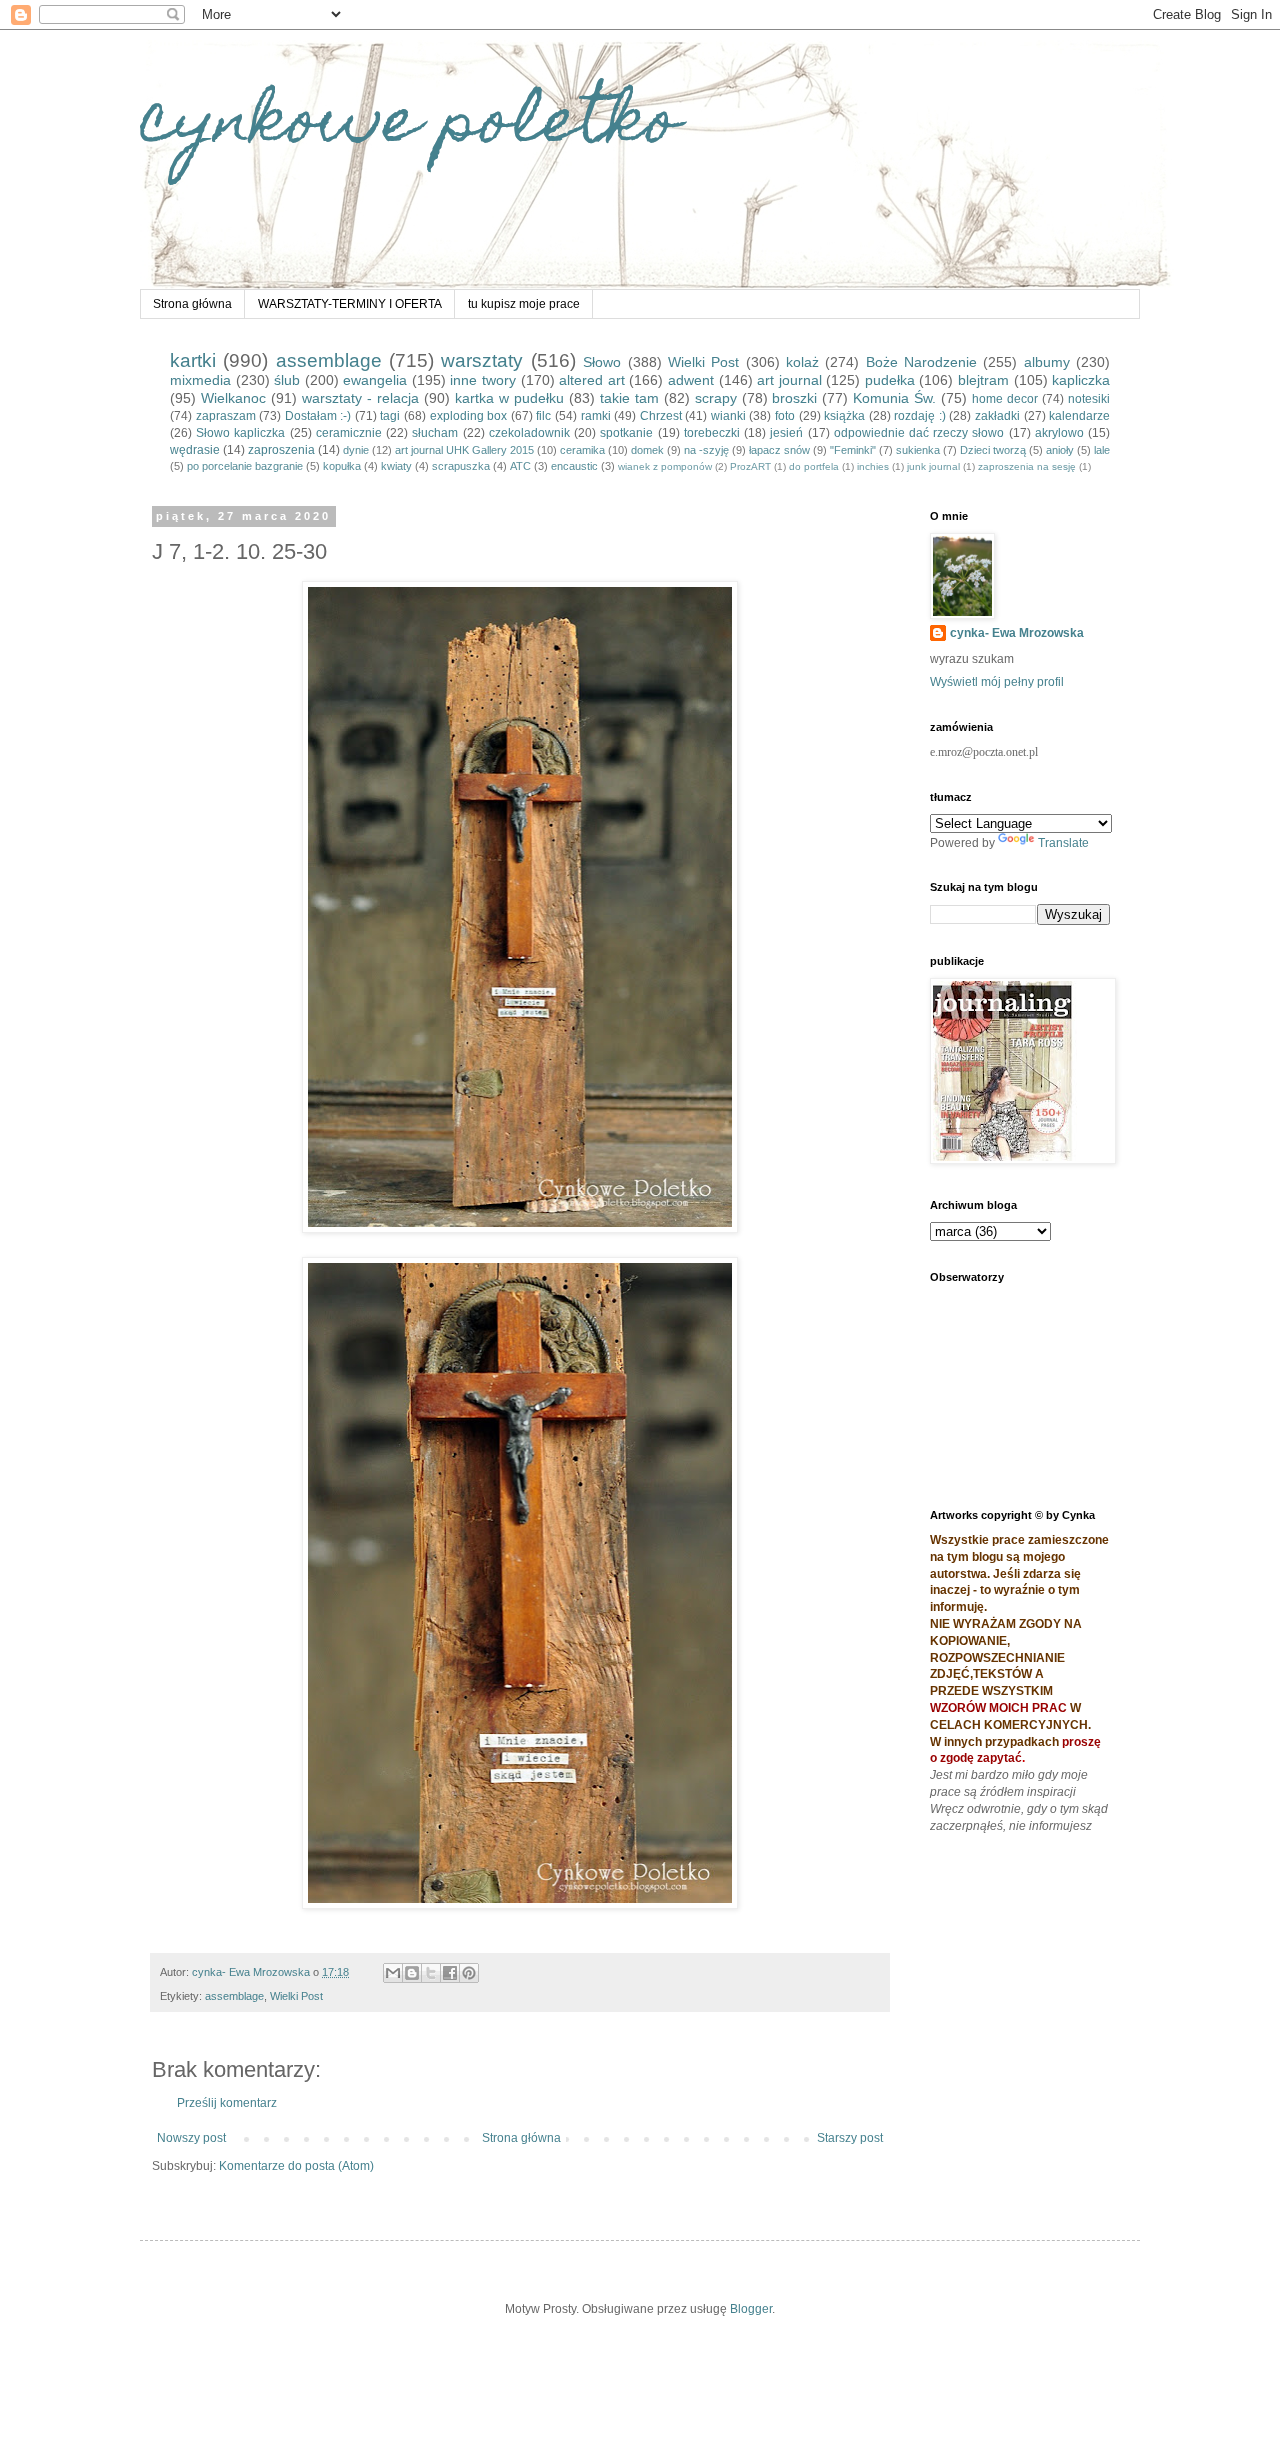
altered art (592, 380)
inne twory (483, 380)
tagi (390, 416)
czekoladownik (529, 433)
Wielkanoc (233, 398)
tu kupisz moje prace (524, 304)
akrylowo (1059, 433)
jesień (786, 433)
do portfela (814, 466)
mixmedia (200, 380)
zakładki (997, 416)
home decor (1005, 399)
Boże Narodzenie (921, 362)
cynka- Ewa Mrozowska (1017, 633)
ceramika (582, 450)
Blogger (751, 2309)
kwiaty (396, 466)
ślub (287, 380)
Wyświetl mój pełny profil (997, 682)
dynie (356, 450)
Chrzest (661, 416)
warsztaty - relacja (360, 398)
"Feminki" (853, 450)
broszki (794, 398)
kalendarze (1079, 416)
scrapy (716, 398)
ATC (520, 466)
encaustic (574, 466)
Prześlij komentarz (227, 2103)
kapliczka (1081, 380)
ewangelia (375, 380)
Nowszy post (191, 2138)
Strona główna (192, 304)
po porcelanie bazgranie (245, 466)
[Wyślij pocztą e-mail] (393, 1973)
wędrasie (195, 450)
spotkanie (626, 433)
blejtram (983, 380)
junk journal (933, 466)
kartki (193, 360)
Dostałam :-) (318, 416)
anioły (1060, 450)
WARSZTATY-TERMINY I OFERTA (350, 304)
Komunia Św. (894, 398)
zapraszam (226, 416)
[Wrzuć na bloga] (412, 1973)
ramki (596, 416)
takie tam (629, 398)
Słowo (602, 362)
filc (543, 416)
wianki (728, 416)
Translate (1063, 843)
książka (844, 416)
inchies (873, 466)
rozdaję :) (920, 416)
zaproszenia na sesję (1027, 466)
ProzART (750, 466)
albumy (1047, 362)
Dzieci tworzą (993, 450)
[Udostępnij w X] (431, 1973)
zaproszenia (281, 450)
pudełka (890, 380)
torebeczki (712, 433)
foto (785, 416)
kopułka (342, 466)
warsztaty (482, 360)
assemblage (329, 360)
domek (647, 450)
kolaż (802, 362)
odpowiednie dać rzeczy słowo (919, 433)
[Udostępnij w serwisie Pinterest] (469, 1973)
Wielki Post (703, 362)
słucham (435, 433)
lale (1102, 450)
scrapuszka (461, 466)
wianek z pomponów (665, 466)
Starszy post (850, 2138)
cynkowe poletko (410, 126)
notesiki (1089, 399)
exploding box (469, 416)
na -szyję (706, 450)
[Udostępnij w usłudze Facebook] (450, 1973)
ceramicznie (349, 433)
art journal (789, 380)
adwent (691, 380)
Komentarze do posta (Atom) (296, 2166)
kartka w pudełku (509, 398)
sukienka (918, 450)
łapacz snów (779, 450)
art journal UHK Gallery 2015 (464, 450)
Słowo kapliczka (240, 433)
